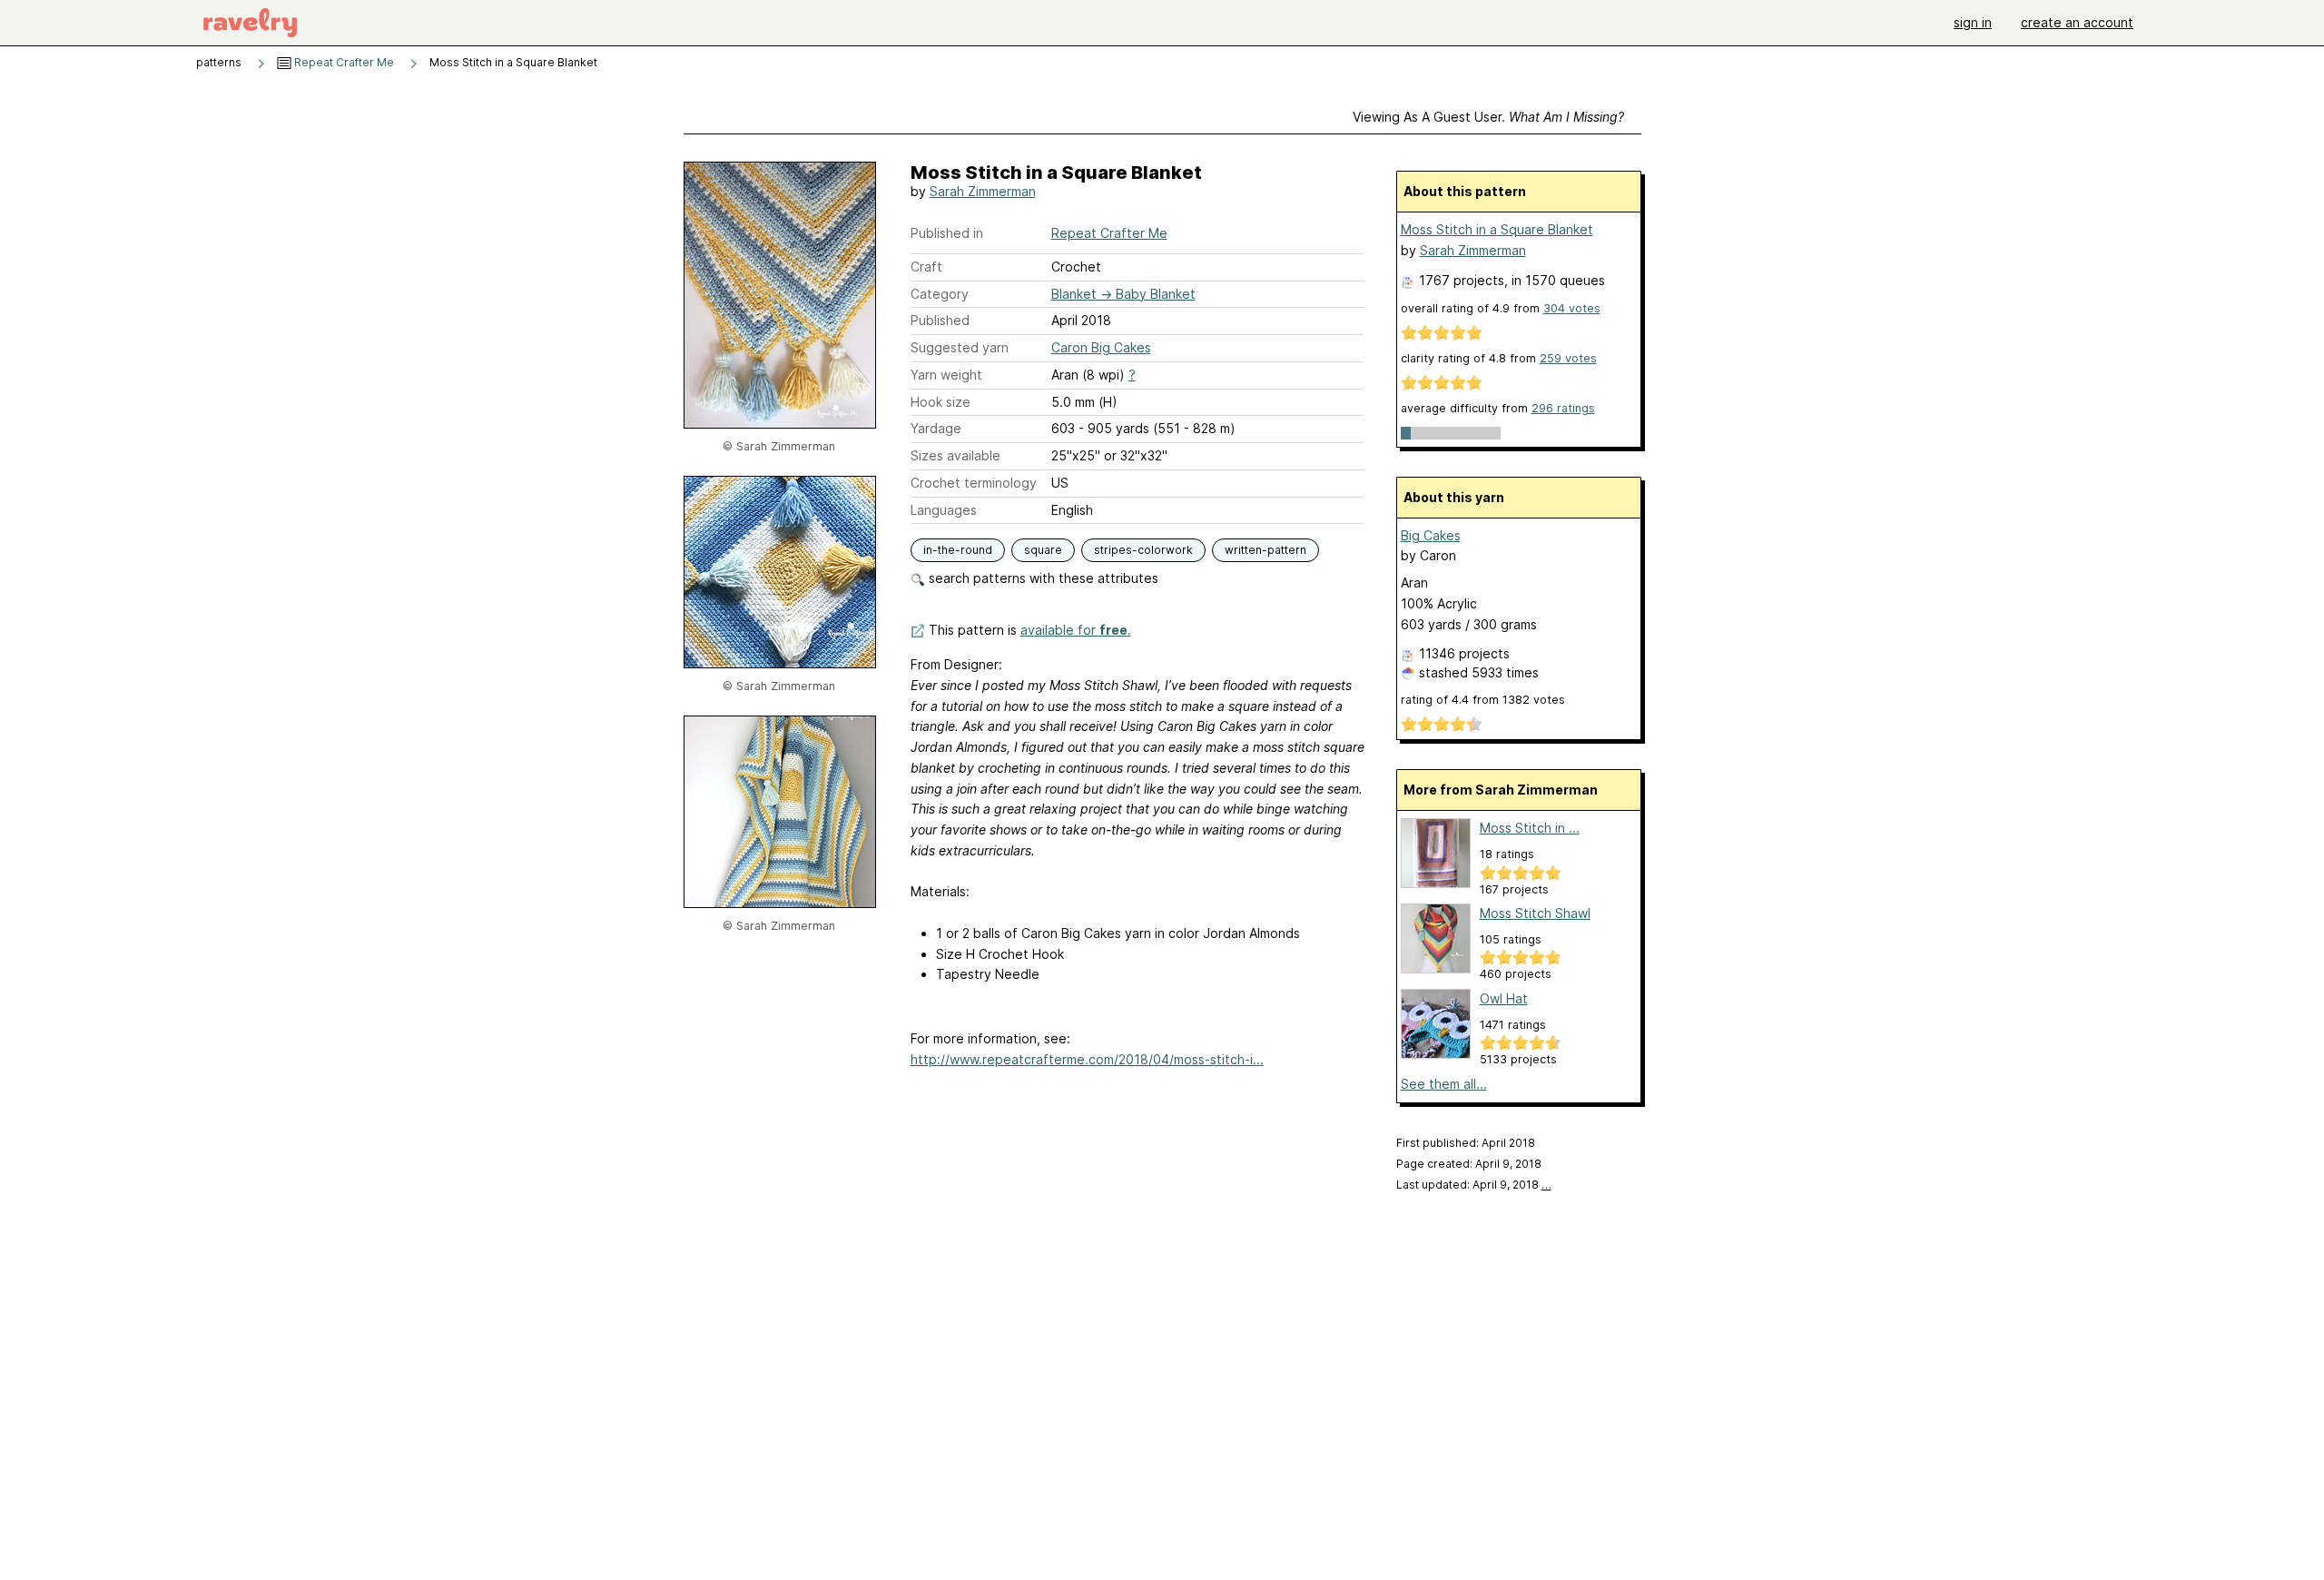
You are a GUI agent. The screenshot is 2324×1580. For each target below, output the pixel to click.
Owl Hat (1504, 998)
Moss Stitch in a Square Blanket (1497, 229)
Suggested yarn (960, 347)
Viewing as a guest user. (1488, 117)
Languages (944, 510)
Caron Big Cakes (1101, 347)
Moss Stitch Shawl (1535, 913)
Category (940, 294)
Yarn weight (946, 375)
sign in (1973, 22)
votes (1572, 308)
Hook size (940, 402)
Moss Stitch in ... (1530, 828)
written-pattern (1265, 550)
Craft (926, 267)
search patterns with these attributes (1042, 578)
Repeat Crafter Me (343, 62)
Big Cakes (1431, 535)
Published (940, 320)
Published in (947, 233)
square (1043, 550)
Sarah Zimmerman (983, 191)
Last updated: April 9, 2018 (1474, 1185)
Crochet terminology (974, 483)
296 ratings (1563, 408)
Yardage (936, 428)
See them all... (1444, 1084)
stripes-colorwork (1143, 550)
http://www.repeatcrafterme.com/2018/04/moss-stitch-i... (1087, 1059)
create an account (2077, 22)
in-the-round (958, 550)
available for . (1076, 630)
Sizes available (955, 455)
